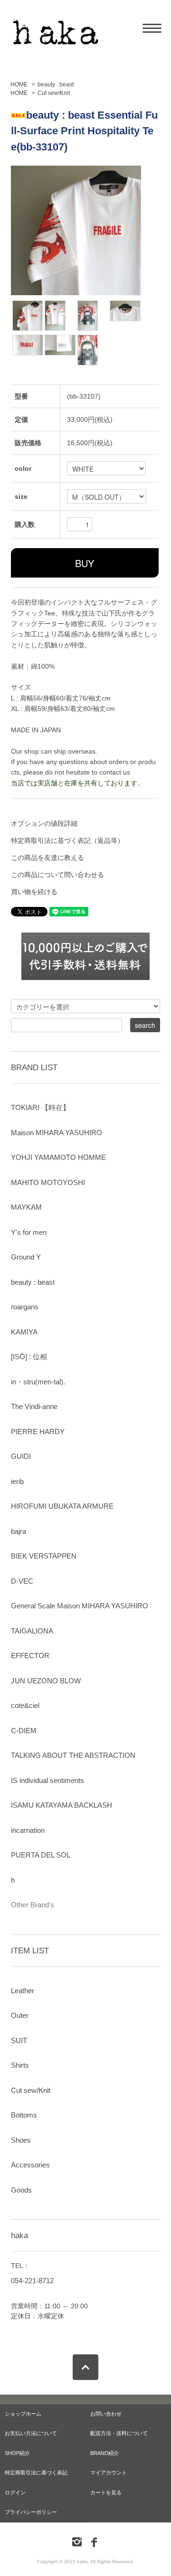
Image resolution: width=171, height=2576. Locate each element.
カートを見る (106, 2492)
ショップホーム (23, 2414)
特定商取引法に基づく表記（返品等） (67, 840)
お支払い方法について (31, 2433)
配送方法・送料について (119, 2433)
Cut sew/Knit (54, 93)
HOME (19, 84)
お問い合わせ (106, 2414)
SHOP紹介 (17, 2453)
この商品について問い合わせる (57, 875)
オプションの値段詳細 (44, 823)
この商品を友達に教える (47, 858)
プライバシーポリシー (31, 2512)
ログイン (15, 2492)
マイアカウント (109, 2473)
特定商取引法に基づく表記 (36, 2473)
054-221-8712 (32, 2281)
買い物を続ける (34, 892)
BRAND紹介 (104, 2453)
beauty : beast (56, 84)
